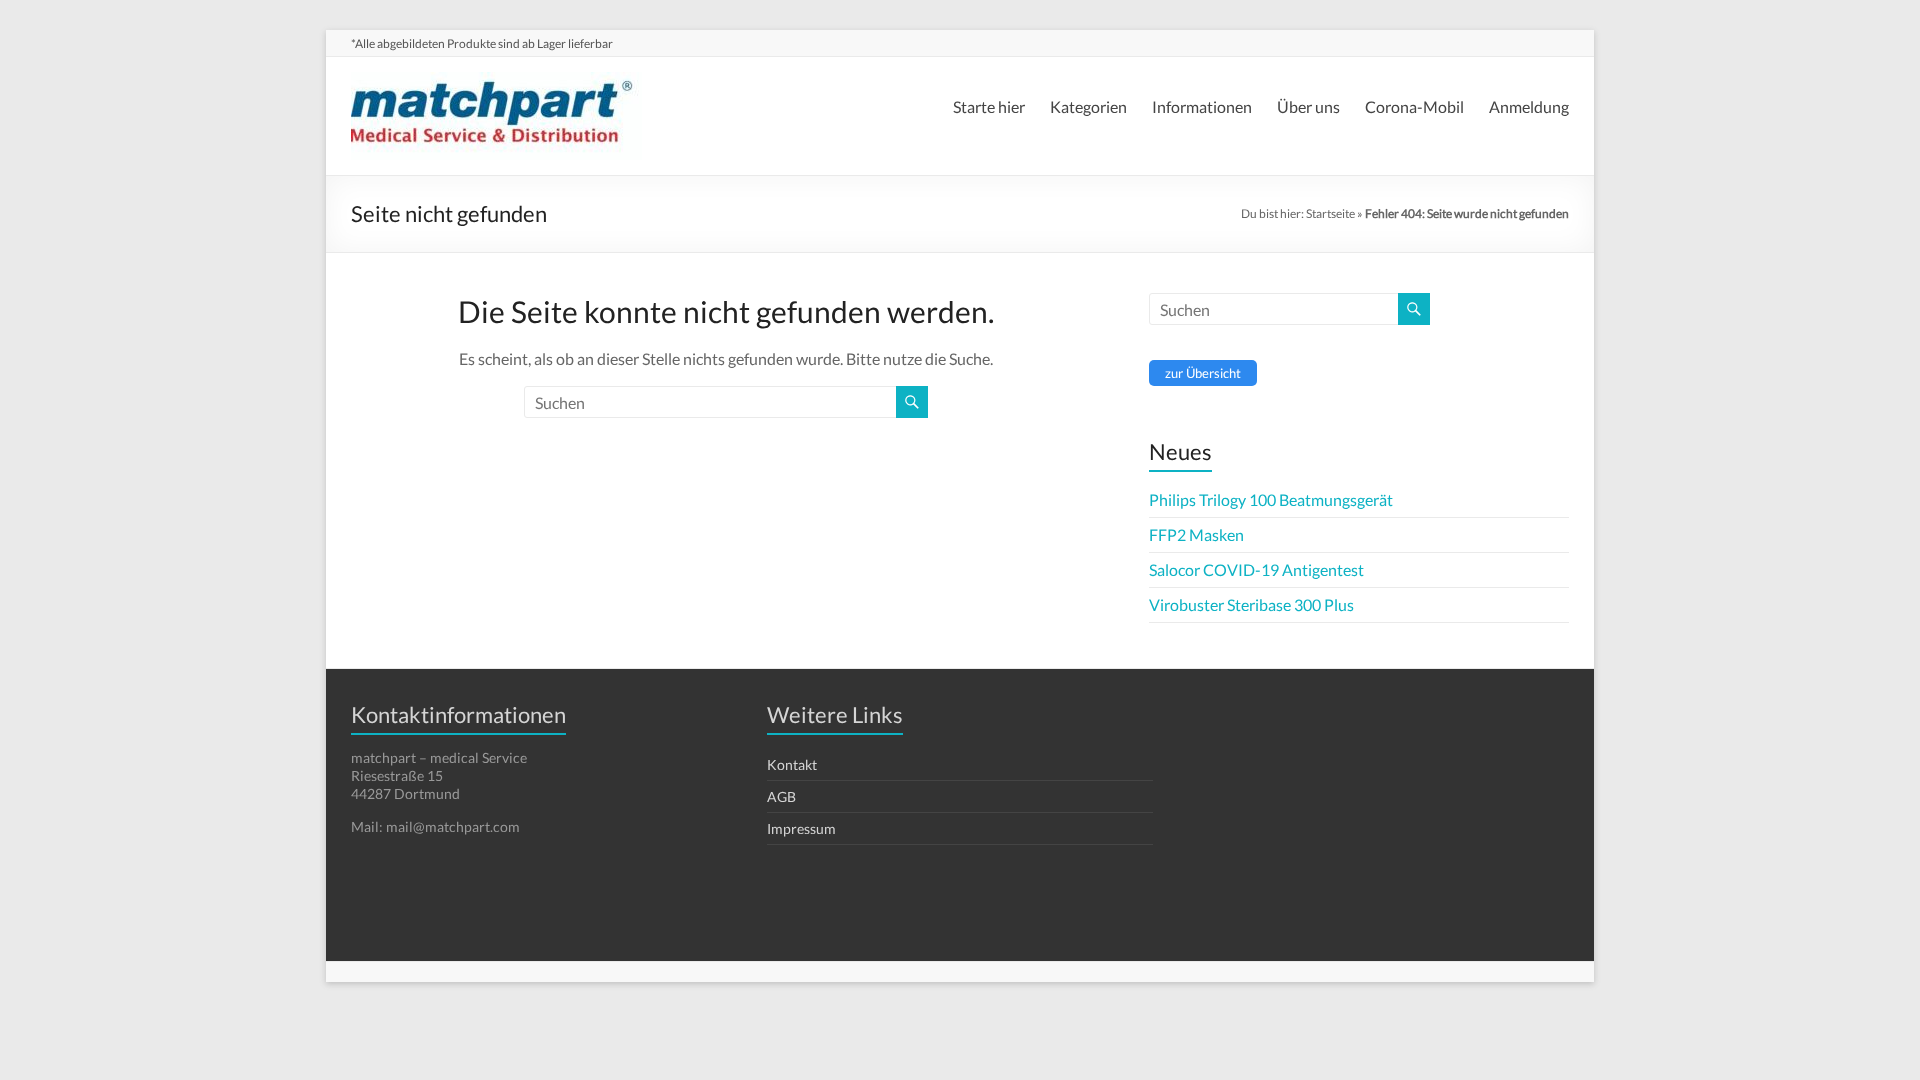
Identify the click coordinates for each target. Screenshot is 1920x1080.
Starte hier (989, 106)
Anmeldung (1529, 106)
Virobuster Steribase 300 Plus (1251, 604)
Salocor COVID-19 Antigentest (1256, 569)
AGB (781, 796)
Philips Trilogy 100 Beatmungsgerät (1271, 499)
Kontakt (792, 764)
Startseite (1330, 213)
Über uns (1308, 106)
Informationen (1202, 106)
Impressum (801, 828)
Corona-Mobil (1414, 106)
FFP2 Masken (1196, 534)
